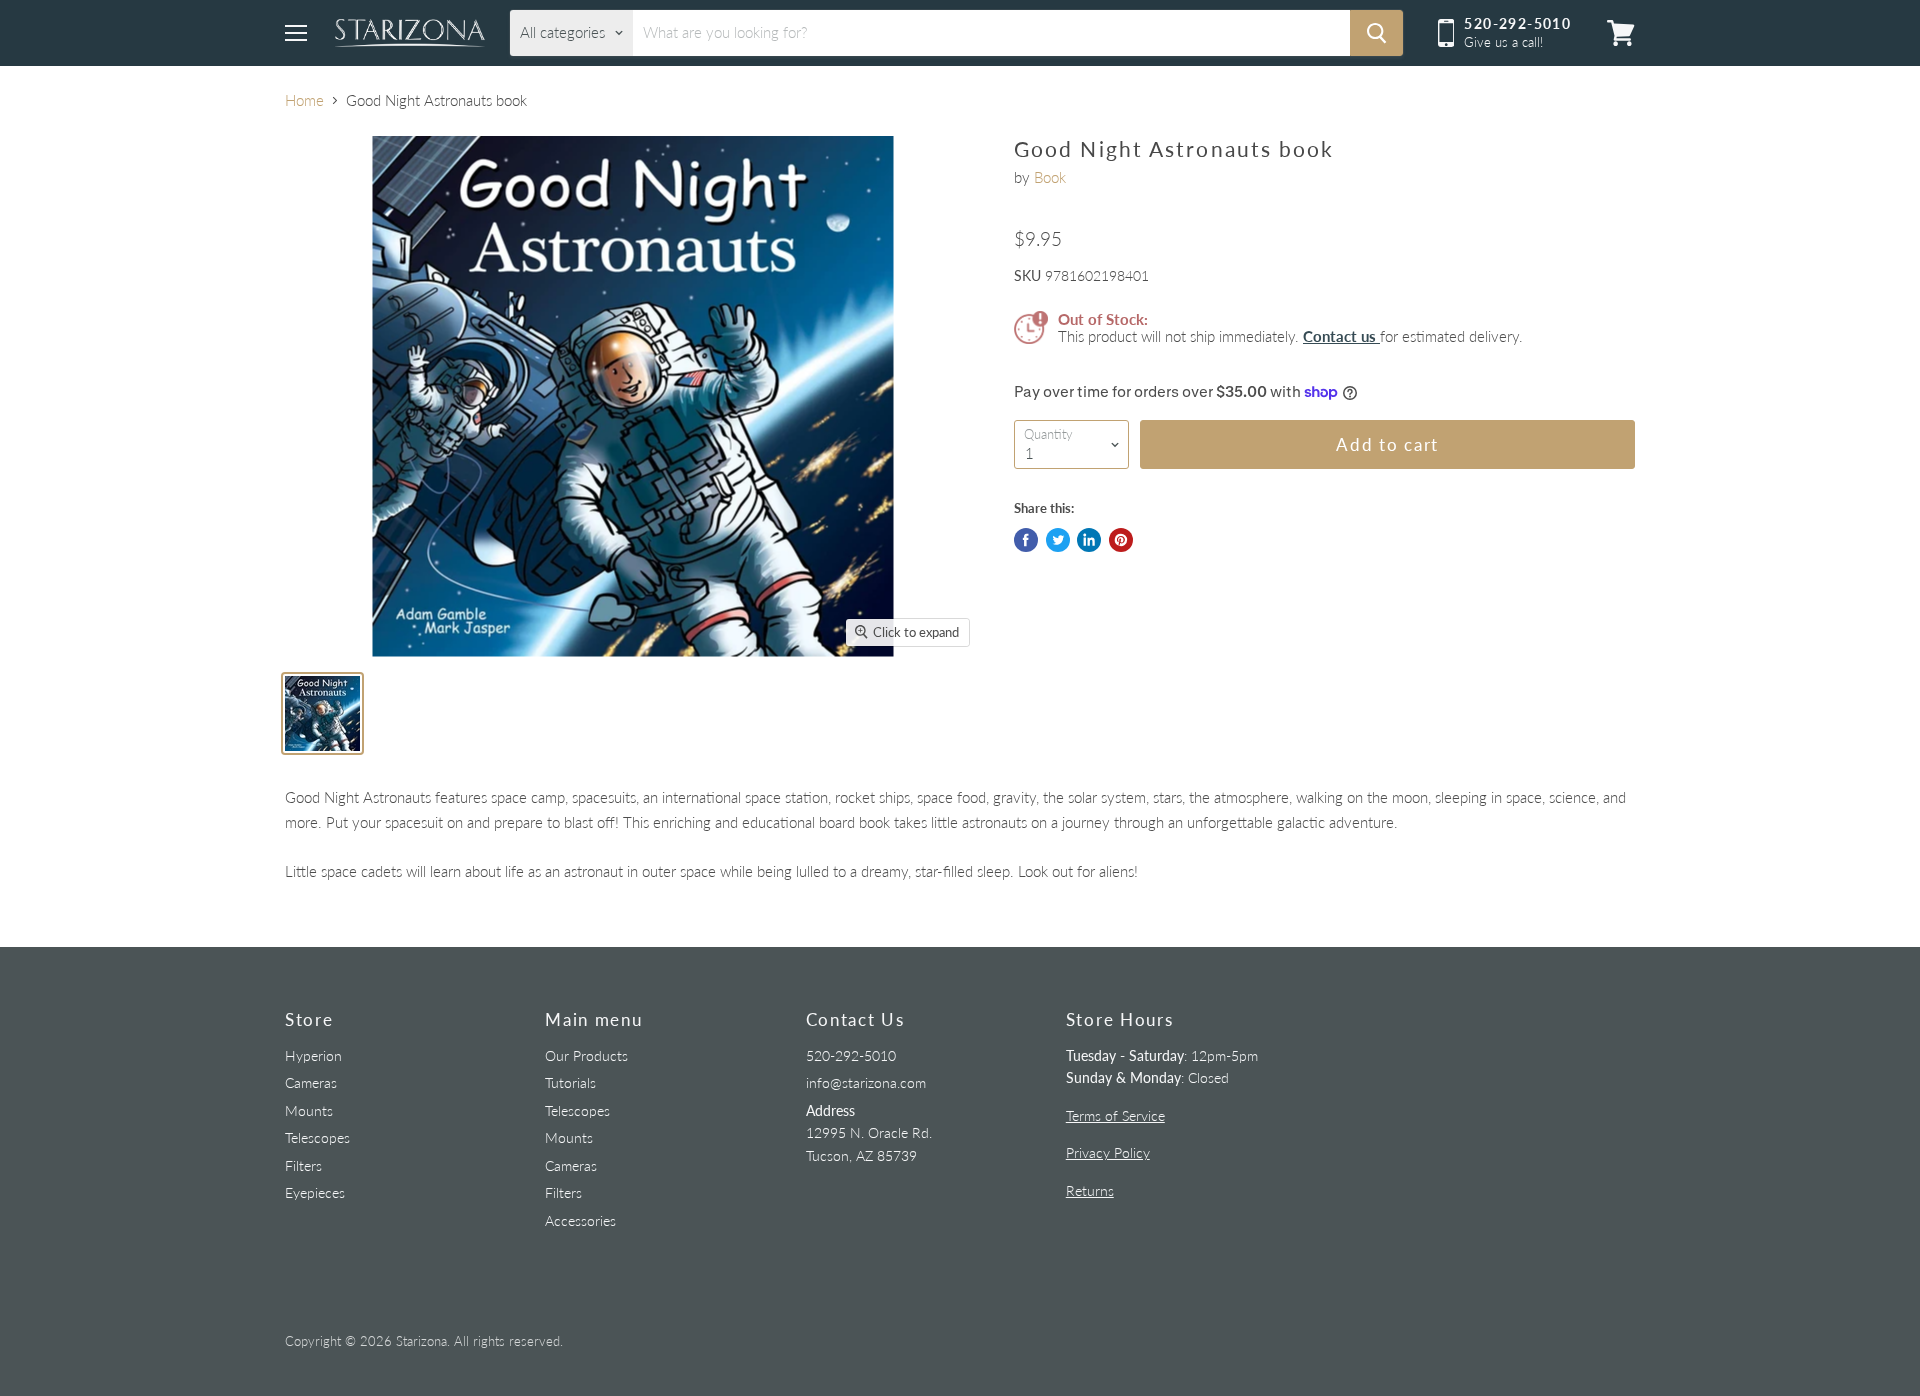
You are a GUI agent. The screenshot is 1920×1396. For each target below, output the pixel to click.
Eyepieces (315, 1192)
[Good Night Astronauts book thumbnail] (322, 713)
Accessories (580, 1220)
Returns (1090, 1190)
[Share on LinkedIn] (1089, 540)
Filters (303, 1165)
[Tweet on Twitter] (1058, 540)
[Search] (1376, 33)
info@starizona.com (866, 1082)
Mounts (309, 1110)
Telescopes (317, 1137)
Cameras (311, 1082)
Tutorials (570, 1082)
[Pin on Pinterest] (1121, 540)
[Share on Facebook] (1026, 540)
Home (304, 100)
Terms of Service (1115, 1115)
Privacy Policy (1108, 1152)
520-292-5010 (851, 1055)
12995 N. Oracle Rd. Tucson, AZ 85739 (869, 1133)
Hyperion (313, 1055)
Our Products (586, 1055)
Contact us (1341, 336)
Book (1050, 177)
